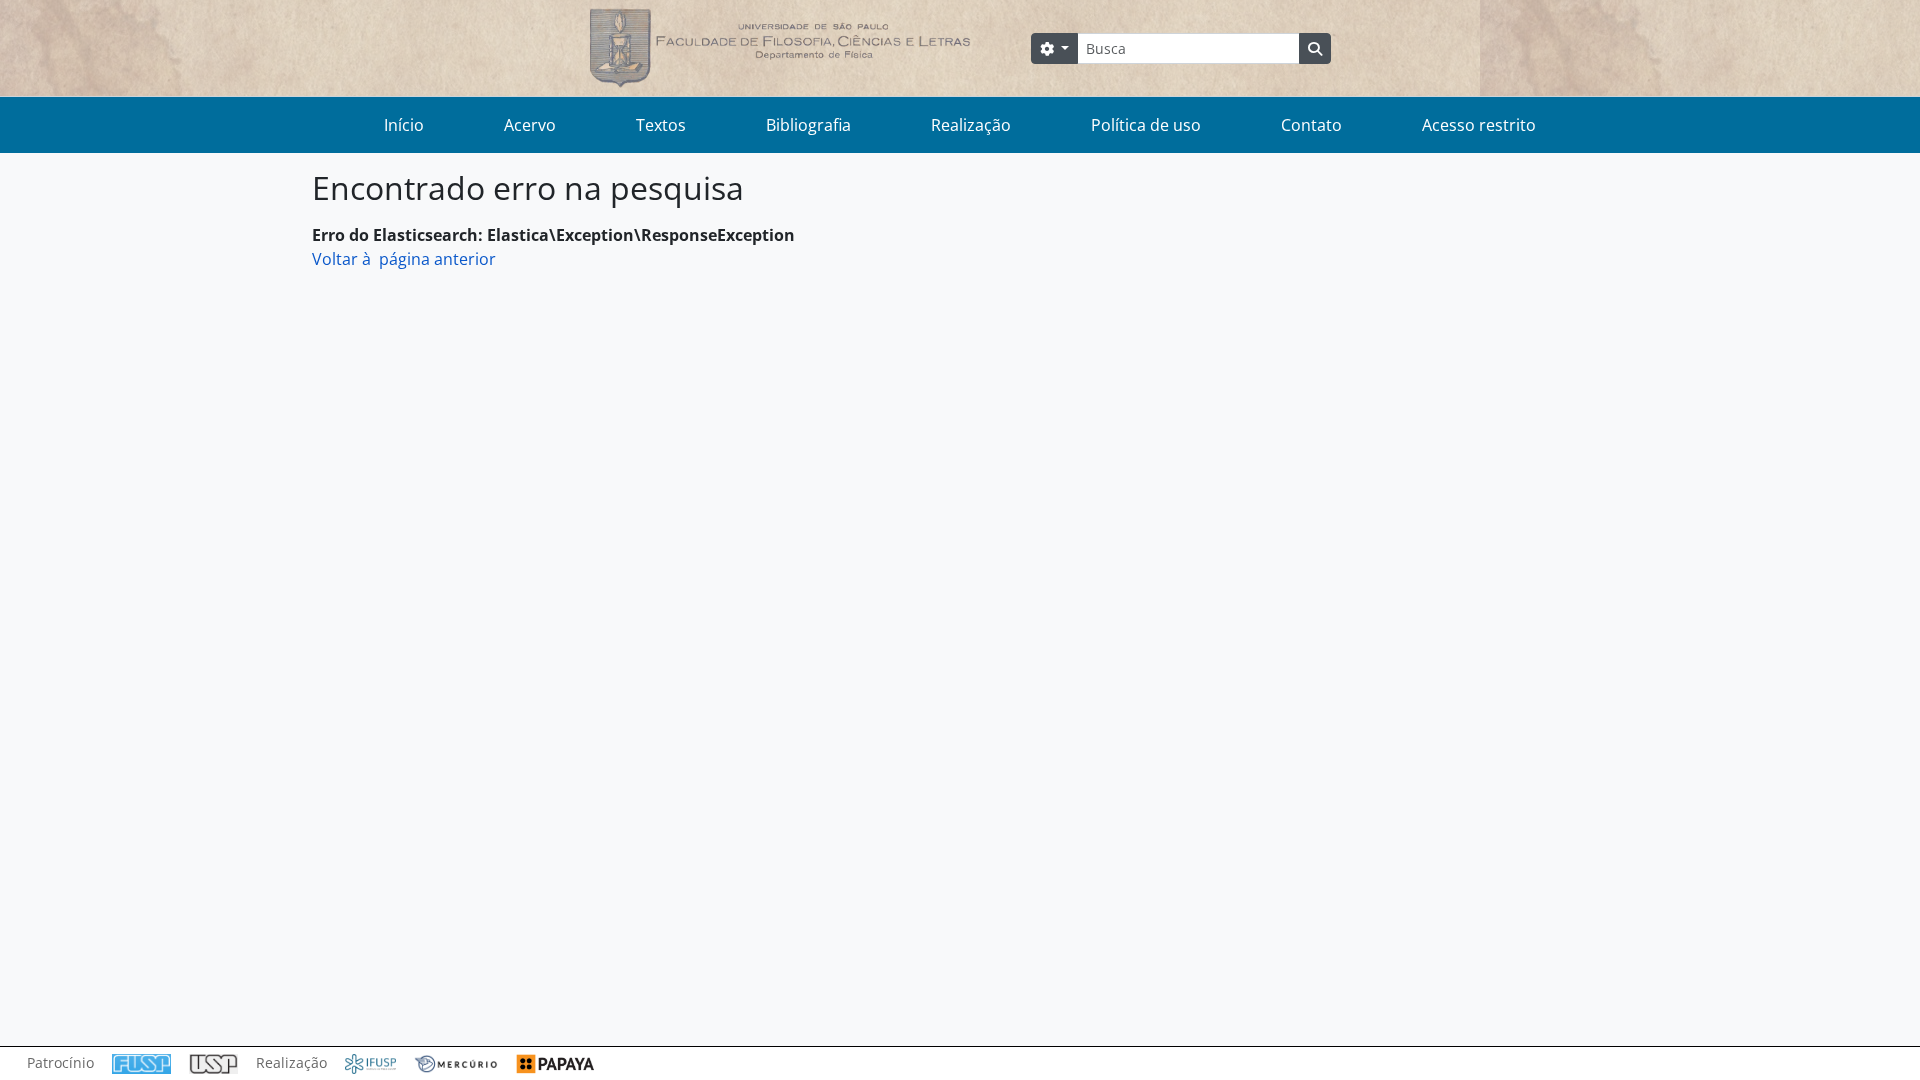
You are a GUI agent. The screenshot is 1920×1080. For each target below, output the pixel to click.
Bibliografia (808, 125)
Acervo (530, 125)
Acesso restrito (1479, 125)
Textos (661, 125)
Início (404, 125)
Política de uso (1146, 125)
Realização (971, 125)
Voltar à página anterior (404, 259)
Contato (1311, 125)
